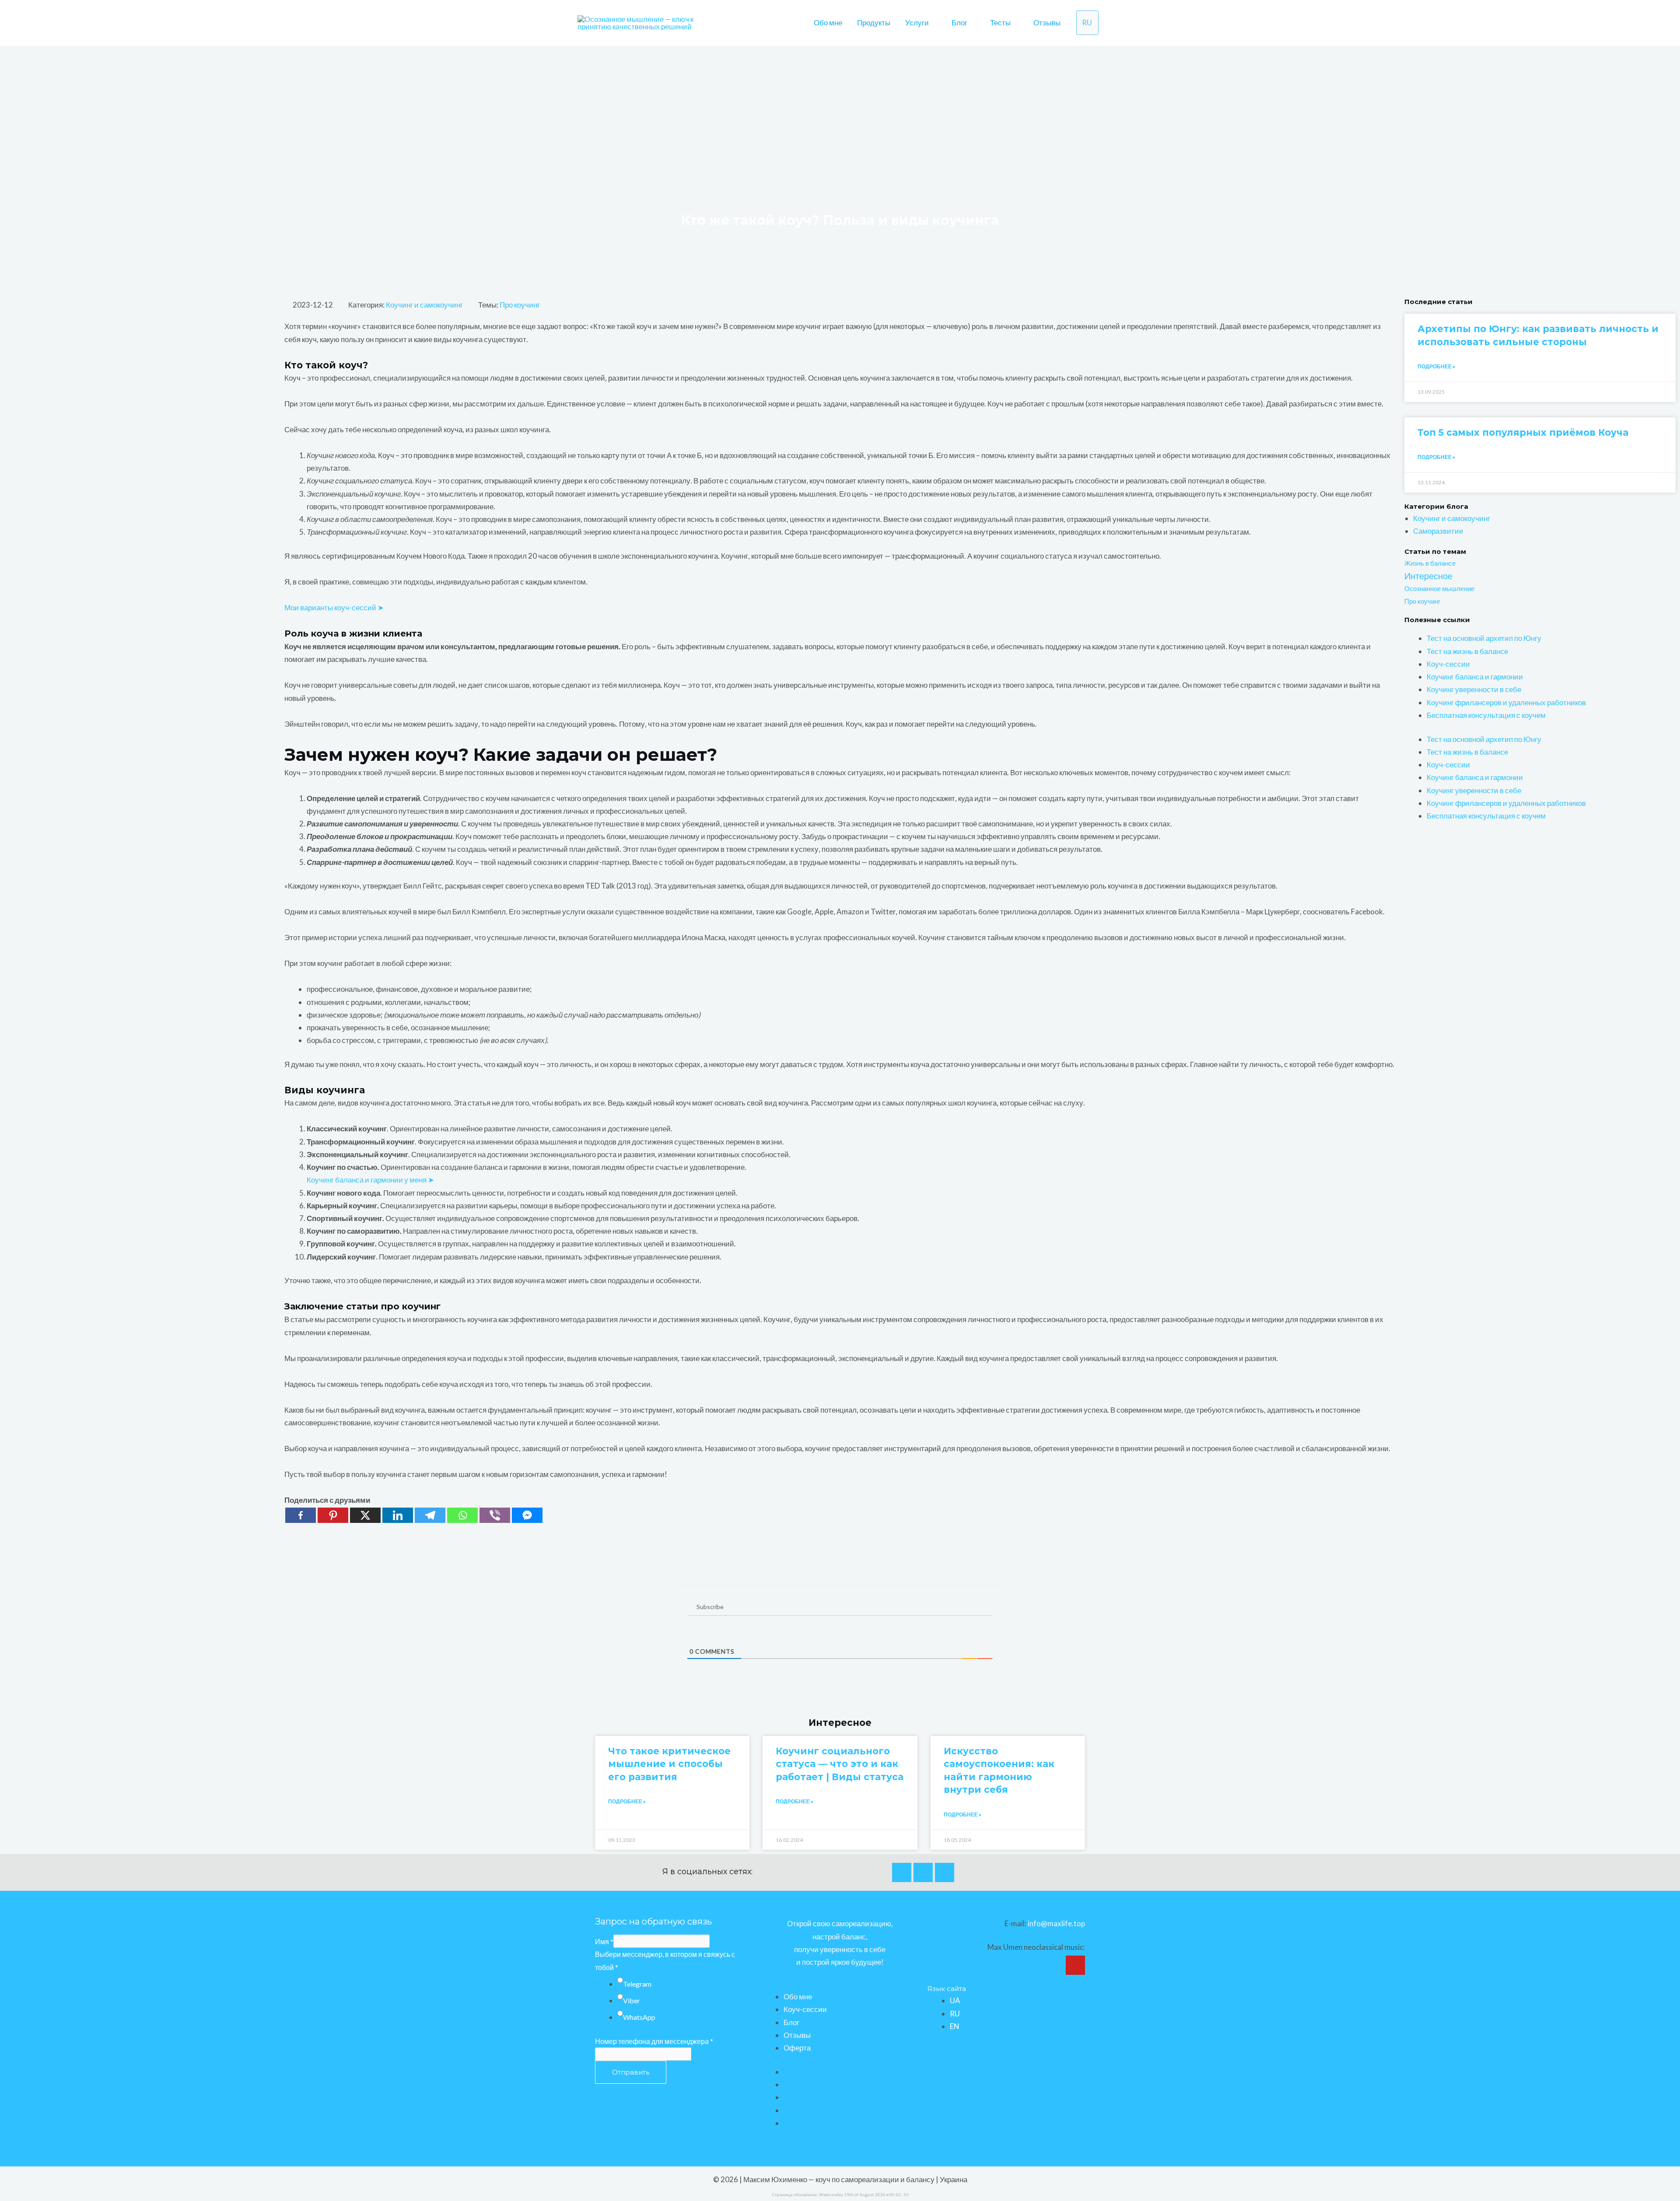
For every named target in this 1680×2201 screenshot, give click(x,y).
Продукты (874, 23)
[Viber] (495, 1515)
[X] (365, 1515)
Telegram (637, 1984)
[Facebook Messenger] (527, 1515)
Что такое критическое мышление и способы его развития (669, 1764)
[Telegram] (430, 1515)
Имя (604, 1941)
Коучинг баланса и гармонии (1475, 677)
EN (955, 2026)
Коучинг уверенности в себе (1474, 689)
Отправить (631, 2072)
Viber (632, 2000)
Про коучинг (520, 305)
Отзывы (1047, 23)
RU (955, 2014)
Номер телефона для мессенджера (654, 2041)
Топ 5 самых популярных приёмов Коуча (1523, 432)
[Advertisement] (840, 112)
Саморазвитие (1438, 531)
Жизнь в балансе (1430, 563)
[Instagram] (923, 1872)
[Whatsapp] (462, 1515)
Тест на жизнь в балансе (1467, 651)
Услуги (917, 23)
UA (955, 2000)
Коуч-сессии (1448, 664)
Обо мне (828, 23)
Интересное (1428, 576)
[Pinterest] (333, 1515)
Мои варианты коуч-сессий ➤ (334, 607)
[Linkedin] (398, 1515)
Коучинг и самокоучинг (424, 305)
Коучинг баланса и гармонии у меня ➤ (370, 1180)
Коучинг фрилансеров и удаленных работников (1506, 702)
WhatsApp (639, 2017)
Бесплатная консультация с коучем (1486, 715)
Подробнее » (1436, 366)
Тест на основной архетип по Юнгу (1484, 638)
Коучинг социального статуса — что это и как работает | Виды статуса (840, 1764)
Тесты (1000, 23)
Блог (959, 23)
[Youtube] (945, 1872)
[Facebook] (301, 1515)
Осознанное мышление (1439, 588)
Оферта (797, 2048)
